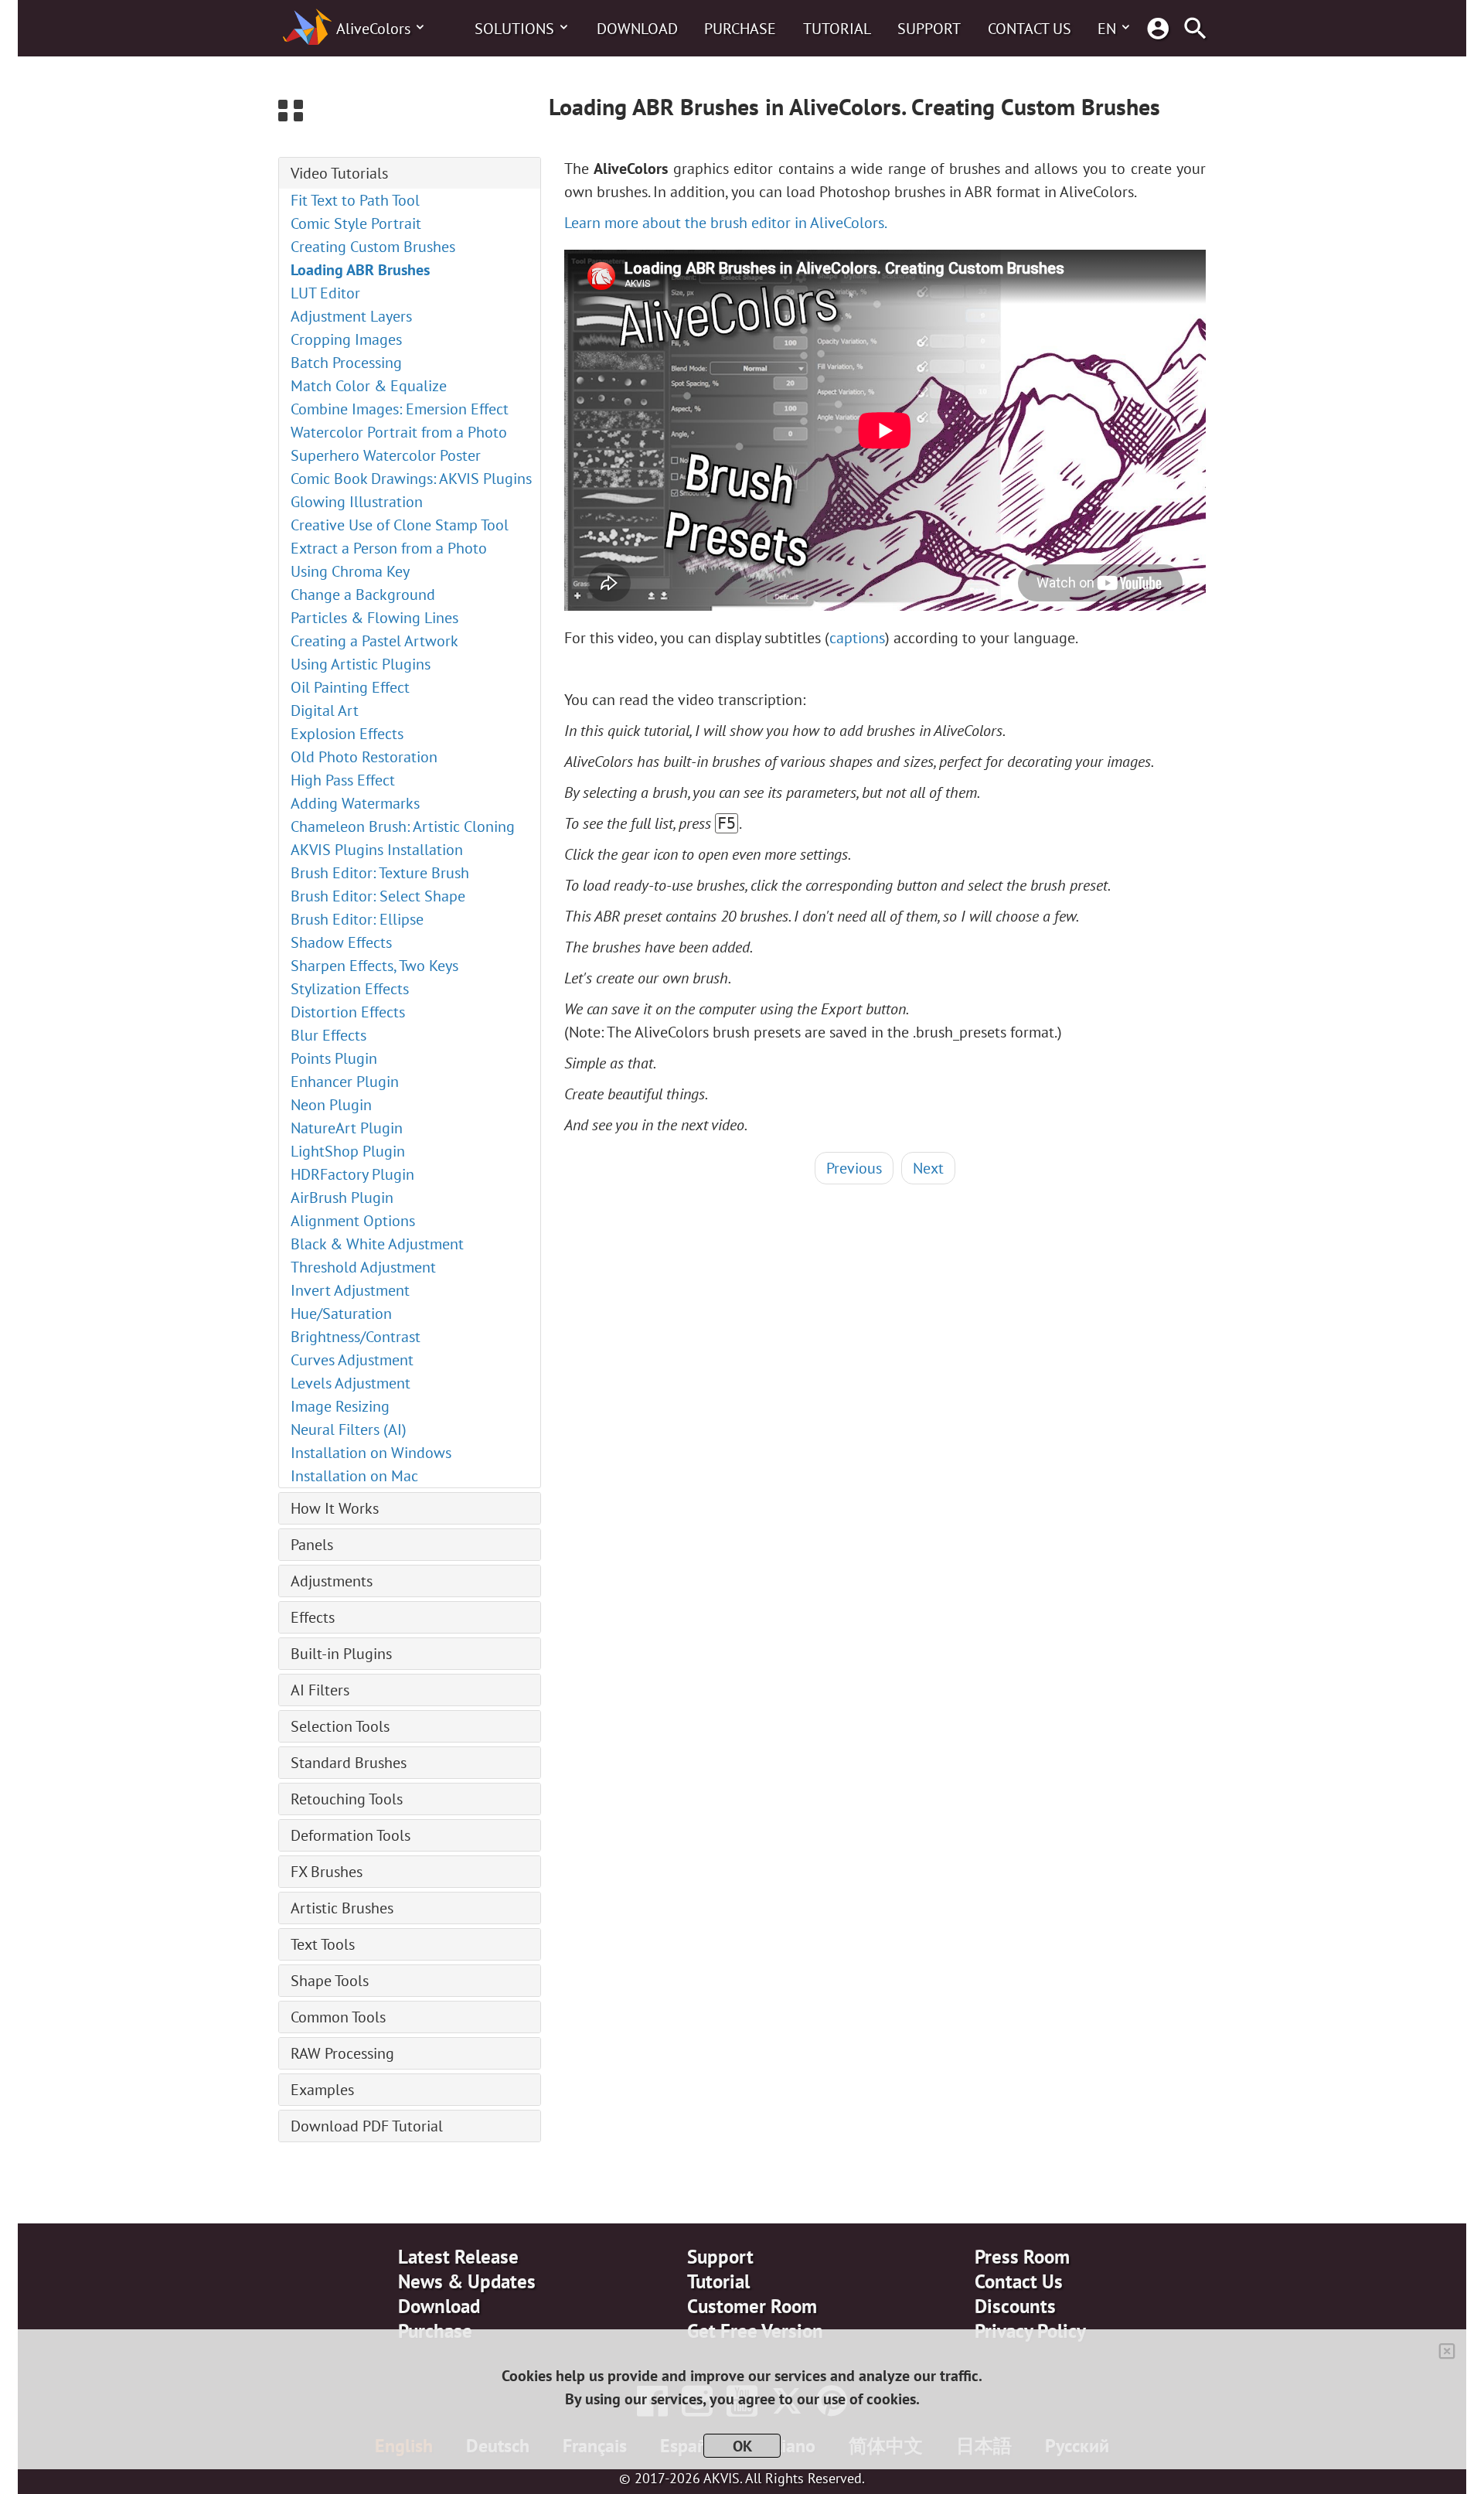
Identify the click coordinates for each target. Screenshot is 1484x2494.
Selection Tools (340, 1726)
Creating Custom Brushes (373, 247)
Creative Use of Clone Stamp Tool (400, 525)
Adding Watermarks (355, 803)
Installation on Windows (371, 1453)
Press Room (1022, 2257)
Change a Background (363, 595)
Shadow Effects (341, 942)
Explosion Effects (347, 734)
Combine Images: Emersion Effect (400, 409)
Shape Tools (330, 1981)
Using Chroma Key (350, 571)
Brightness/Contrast (356, 1337)
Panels (312, 1545)
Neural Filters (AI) (349, 1429)
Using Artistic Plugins (361, 664)
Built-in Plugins (341, 1654)
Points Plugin (334, 1058)
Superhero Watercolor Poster (386, 455)
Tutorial (837, 29)
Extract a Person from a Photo (389, 548)
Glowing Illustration (357, 502)
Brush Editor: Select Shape (378, 896)
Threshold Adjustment (363, 1267)
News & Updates (467, 2281)
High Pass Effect (343, 780)
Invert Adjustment (350, 1290)
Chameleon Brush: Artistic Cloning (403, 826)
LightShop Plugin (348, 1151)
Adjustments (332, 1581)
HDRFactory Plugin (352, 1174)
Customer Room (752, 2306)
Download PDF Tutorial (367, 2126)
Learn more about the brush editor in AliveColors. (726, 223)
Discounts (1015, 2306)
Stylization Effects (350, 989)
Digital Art (325, 710)
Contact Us (1030, 29)
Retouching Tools (347, 1799)
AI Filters (320, 1690)
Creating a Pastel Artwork (374, 641)
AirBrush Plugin (342, 1198)
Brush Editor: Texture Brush (380, 873)
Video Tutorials (339, 173)
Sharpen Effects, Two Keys (374, 966)
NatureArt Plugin (347, 1128)
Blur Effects (328, 1035)
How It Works (335, 1508)
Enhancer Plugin (345, 1082)
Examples (322, 2090)
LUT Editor (325, 293)
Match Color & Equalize (369, 386)
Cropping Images (346, 339)
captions (857, 638)
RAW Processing (342, 2053)
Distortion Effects (348, 1012)
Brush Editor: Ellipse (357, 919)
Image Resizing (340, 1406)
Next (928, 1168)
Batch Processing (346, 363)
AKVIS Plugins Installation (377, 850)
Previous (854, 1168)
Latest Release (458, 2257)
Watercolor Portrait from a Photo (399, 432)
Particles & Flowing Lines (374, 618)
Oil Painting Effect (350, 687)
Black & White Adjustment (377, 1244)
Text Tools (323, 1944)
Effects (313, 1617)
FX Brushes (327, 1872)
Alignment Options (353, 1221)
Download (637, 29)
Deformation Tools (351, 1835)
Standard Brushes (349, 1763)
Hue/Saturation (341, 1313)
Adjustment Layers (351, 316)
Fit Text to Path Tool (355, 200)
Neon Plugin (331, 1105)
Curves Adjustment (352, 1360)
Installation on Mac (354, 1476)
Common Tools (338, 2017)
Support (929, 29)
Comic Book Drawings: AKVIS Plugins (411, 479)
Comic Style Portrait (356, 223)
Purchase (740, 29)
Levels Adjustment (351, 1383)
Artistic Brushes (342, 1908)
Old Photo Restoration (364, 757)
